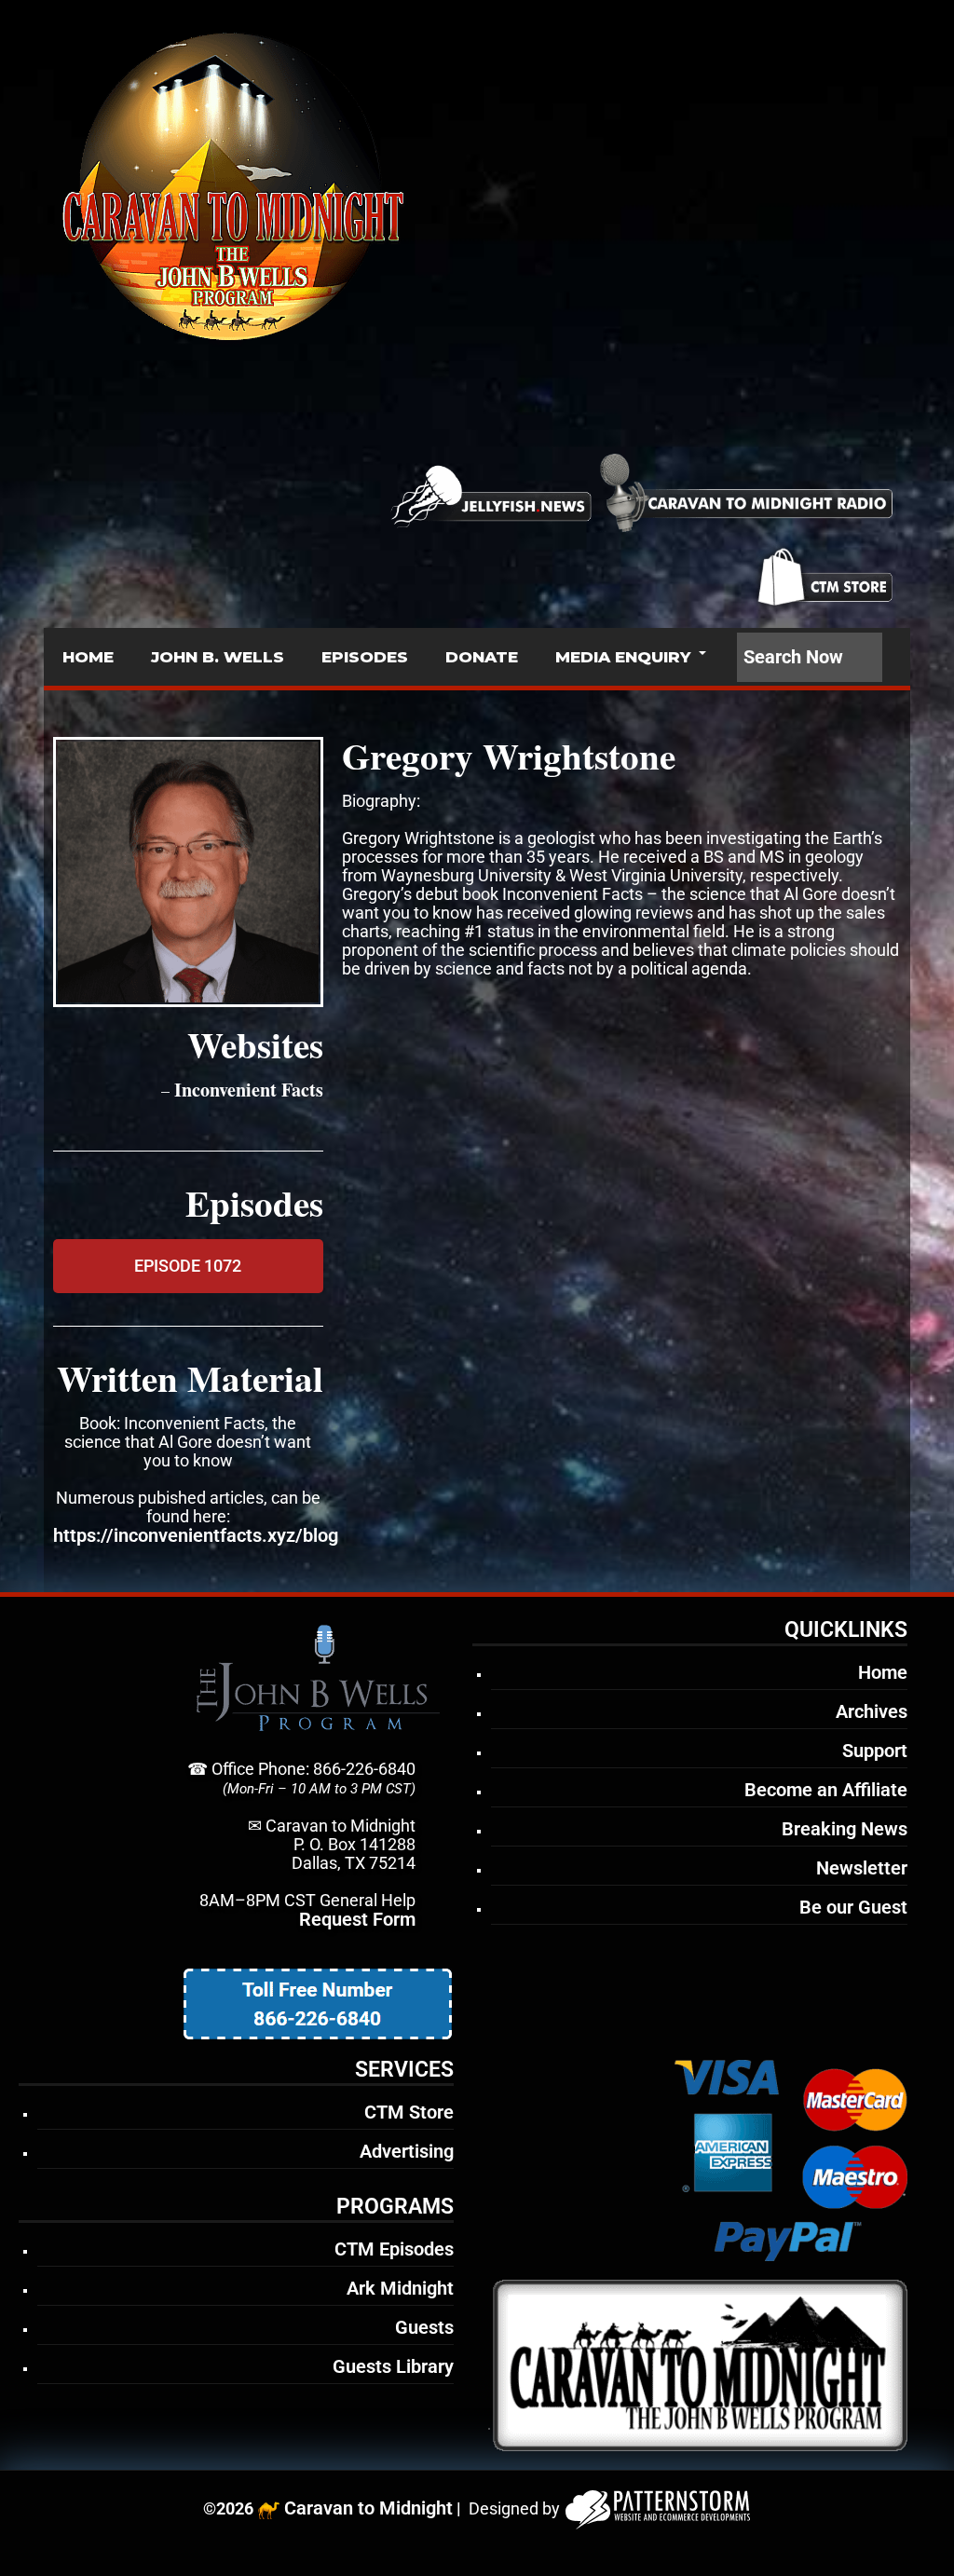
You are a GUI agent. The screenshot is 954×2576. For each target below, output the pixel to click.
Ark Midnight (400, 2288)
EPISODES (365, 657)
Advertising (407, 2151)
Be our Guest (853, 1907)
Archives (872, 1711)
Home (883, 1672)
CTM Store (409, 2112)
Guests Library (393, 2366)
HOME (88, 657)
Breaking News (845, 1829)
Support (875, 1751)
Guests (424, 2327)
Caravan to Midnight (368, 2508)
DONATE (482, 657)
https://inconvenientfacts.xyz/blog (196, 1535)
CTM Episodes (394, 2249)
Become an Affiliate (826, 1790)
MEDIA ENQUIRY (623, 657)
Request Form (357, 1919)
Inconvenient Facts (249, 1090)
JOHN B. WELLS (218, 657)
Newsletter (862, 1868)
